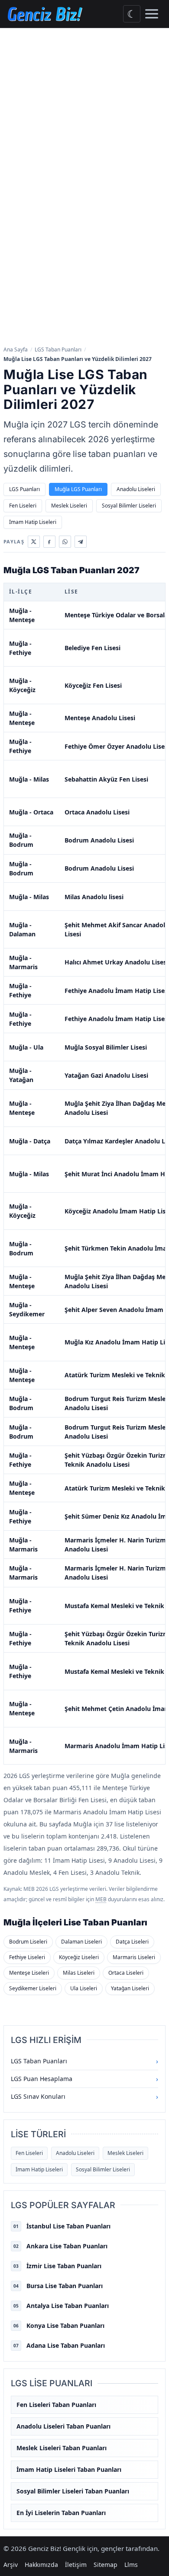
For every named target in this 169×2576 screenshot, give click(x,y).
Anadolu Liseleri (136, 489)
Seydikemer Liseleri (33, 1988)
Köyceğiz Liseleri (79, 1957)
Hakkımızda (41, 2565)
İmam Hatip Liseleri (33, 522)
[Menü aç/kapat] (152, 14)
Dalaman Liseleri (81, 1942)
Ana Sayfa (16, 350)
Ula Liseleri (84, 1988)
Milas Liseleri (79, 1973)
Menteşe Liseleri (29, 1973)
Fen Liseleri (23, 506)
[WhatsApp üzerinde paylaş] (65, 542)
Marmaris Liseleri (134, 1957)
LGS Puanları (24, 489)
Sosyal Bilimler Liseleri (129, 506)
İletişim (76, 2565)
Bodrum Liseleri (28, 1942)
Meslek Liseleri (69, 506)
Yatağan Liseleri (130, 1988)
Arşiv (11, 2565)
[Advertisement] (84, 117)
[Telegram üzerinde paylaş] (81, 542)
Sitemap (106, 2565)
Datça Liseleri (132, 1942)
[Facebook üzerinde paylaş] (49, 542)
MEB (101, 1899)
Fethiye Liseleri (27, 1957)
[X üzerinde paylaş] (34, 542)
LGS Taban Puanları (58, 350)
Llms (131, 2565)
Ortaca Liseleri (126, 1973)
